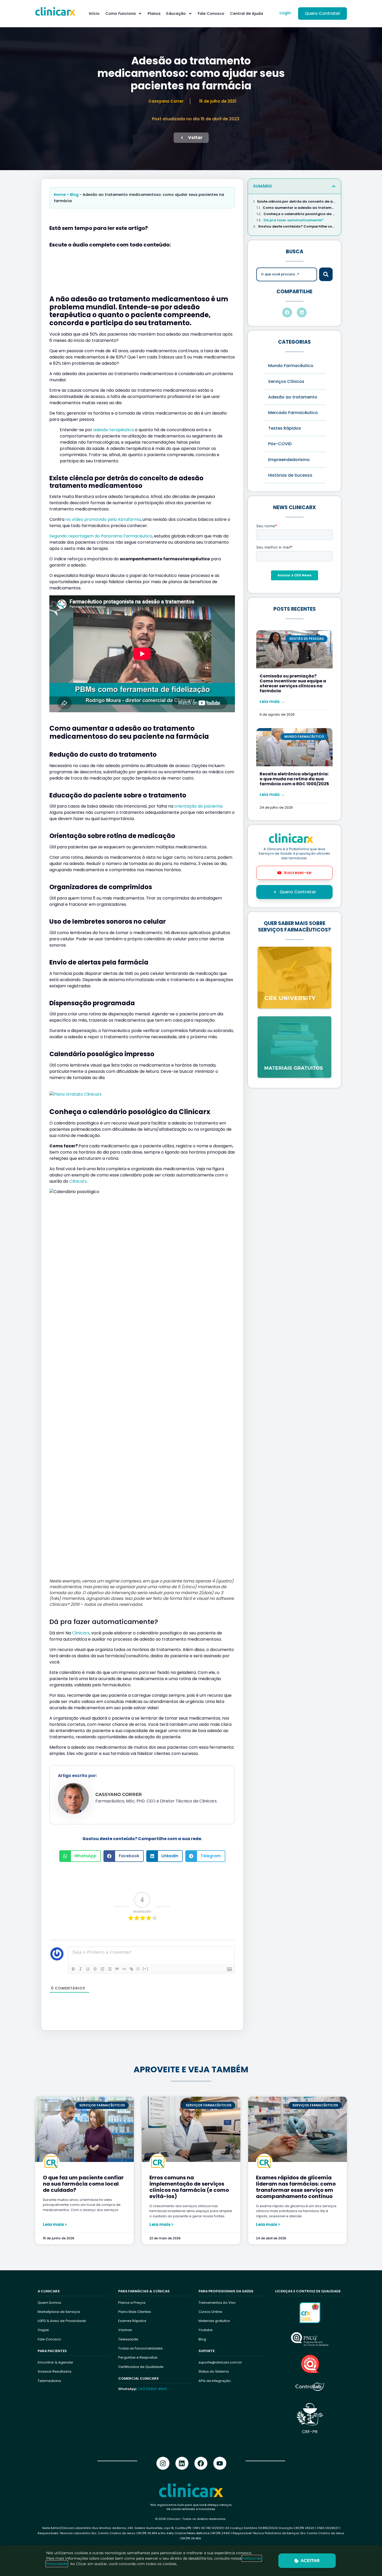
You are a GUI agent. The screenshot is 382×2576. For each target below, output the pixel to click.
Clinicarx (78, 1181)
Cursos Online (210, 2312)
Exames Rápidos (132, 2321)
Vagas (43, 2330)
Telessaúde (128, 2339)
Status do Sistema (214, 2371)
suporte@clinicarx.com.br (220, 2362)
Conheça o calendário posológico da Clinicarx (300, 214)
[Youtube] (220, 2463)
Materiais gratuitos (214, 2321)
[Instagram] (163, 2463)
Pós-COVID (280, 444)
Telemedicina (49, 2381)
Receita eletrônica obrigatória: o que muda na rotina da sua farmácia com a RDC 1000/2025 (294, 779)
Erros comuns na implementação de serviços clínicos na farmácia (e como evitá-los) (189, 2187)
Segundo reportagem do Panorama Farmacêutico (101, 536)
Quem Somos (49, 2303)
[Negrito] (73, 1969)
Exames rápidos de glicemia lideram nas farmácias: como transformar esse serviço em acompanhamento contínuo (296, 2187)
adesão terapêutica (114, 430)
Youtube (206, 2330)
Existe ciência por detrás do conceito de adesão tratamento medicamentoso (297, 202)
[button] (80, 1856)
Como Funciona (120, 14)
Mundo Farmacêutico (291, 366)
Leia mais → (272, 701)
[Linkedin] (182, 2463)
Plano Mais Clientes (135, 2312)
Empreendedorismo (289, 460)
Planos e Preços (132, 2303)
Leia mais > (55, 2225)
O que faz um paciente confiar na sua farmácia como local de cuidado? (83, 2184)
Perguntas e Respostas (138, 2357)
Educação (176, 14)
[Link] (131, 1969)
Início (94, 14)
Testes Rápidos (285, 428)
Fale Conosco (211, 14)
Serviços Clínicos (286, 381)
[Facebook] (201, 2463)
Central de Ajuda (246, 14)
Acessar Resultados (55, 2371)
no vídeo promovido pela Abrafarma (103, 519)
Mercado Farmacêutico (293, 413)
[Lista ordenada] (102, 1969)
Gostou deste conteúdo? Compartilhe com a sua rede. (297, 227)
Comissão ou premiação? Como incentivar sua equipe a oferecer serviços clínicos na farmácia (293, 684)
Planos (154, 14)
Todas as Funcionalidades (140, 2348)
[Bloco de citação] (117, 1969)
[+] (146, 1969)
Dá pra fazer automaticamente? (293, 220)
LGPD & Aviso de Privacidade (62, 2321)
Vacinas (125, 2330)
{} (138, 1969)
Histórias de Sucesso (290, 475)
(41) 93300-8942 (153, 2389)
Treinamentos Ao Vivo (217, 2303)
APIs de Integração (215, 2381)
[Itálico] (81, 1969)
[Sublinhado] (88, 1969)
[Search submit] (326, 274)
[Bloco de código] (124, 1969)
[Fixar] (95, 1969)
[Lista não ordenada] (110, 1969)
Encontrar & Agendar (55, 2362)
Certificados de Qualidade (141, 2367)
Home (60, 195)
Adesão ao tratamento (293, 397)
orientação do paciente (198, 806)
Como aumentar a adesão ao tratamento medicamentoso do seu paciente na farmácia (299, 208)
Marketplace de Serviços (59, 2312)
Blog (74, 195)
